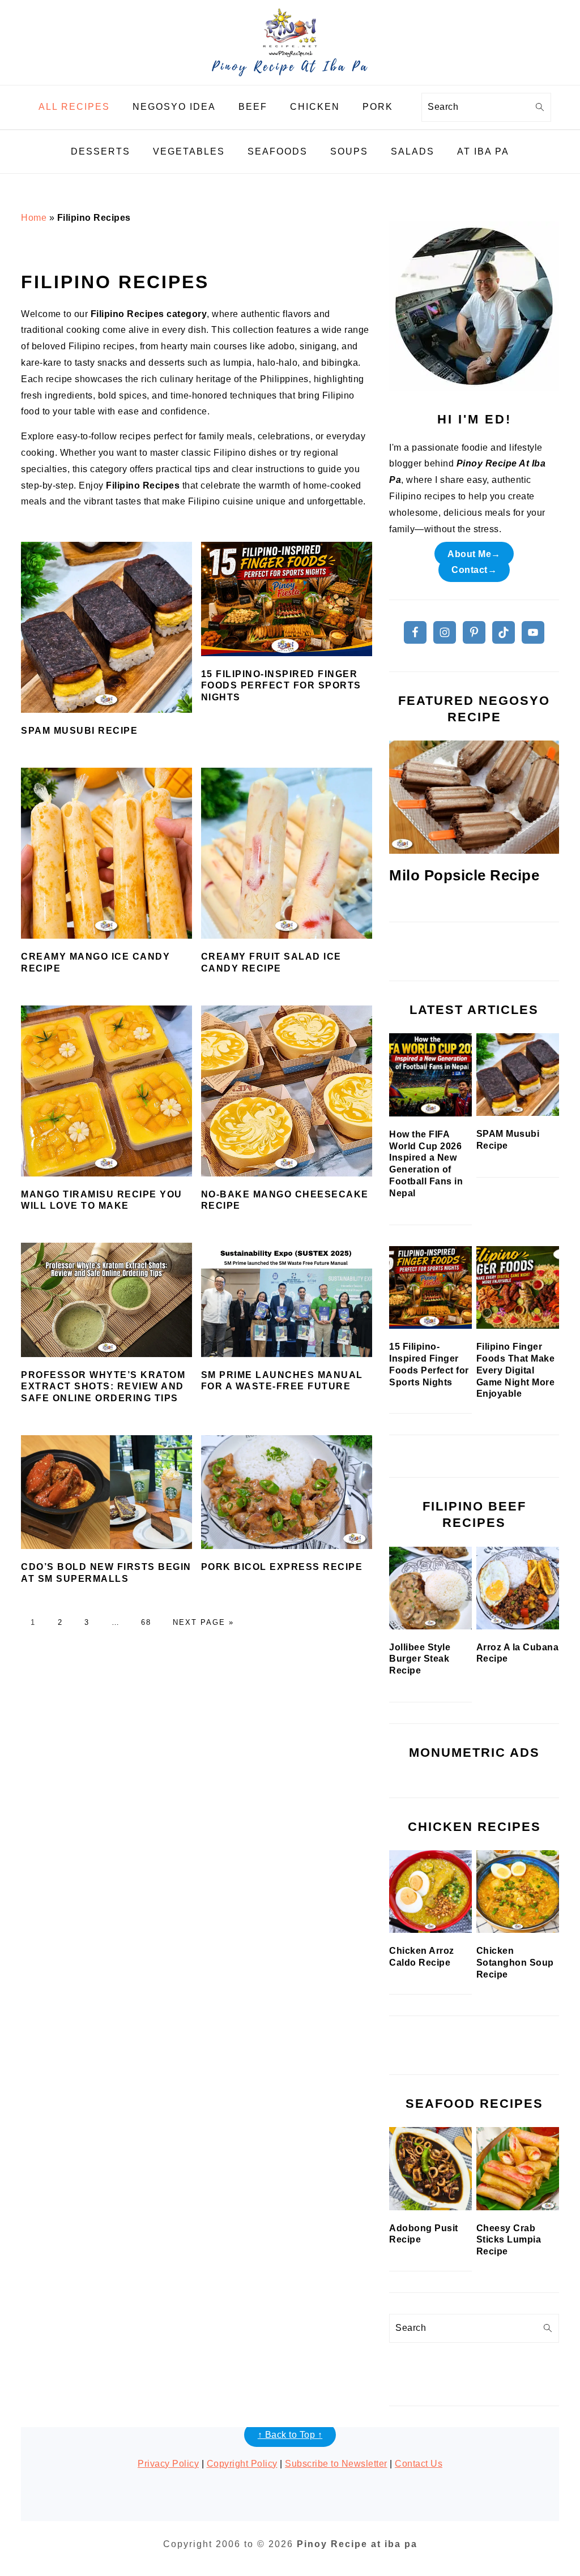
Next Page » (203, 1622)
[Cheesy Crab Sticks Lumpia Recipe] (518, 2168)
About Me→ (474, 553)
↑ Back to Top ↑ (290, 2435)
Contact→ (474, 570)
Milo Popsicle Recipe (464, 875)
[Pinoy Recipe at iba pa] (290, 76)
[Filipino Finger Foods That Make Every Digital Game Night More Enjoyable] (518, 1288)
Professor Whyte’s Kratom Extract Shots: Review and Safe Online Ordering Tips (103, 1387)
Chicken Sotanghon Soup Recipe (515, 1963)
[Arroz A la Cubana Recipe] (518, 1588)
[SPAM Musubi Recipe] (518, 1075)
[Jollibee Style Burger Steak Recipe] (430, 1588)
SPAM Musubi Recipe (79, 731)
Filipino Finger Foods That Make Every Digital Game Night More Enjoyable (516, 1370)
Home (34, 218)
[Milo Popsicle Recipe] (474, 797)
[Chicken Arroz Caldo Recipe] (430, 1892)
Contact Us (419, 2464)
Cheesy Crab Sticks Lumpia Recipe (509, 2240)
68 (146, 1622)
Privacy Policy (168, 2464)
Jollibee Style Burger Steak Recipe (420, 1659)
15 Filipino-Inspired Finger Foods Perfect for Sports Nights (281, 686)
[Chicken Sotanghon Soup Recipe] (518, 1892)
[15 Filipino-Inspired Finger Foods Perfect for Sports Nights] (430, 1288)
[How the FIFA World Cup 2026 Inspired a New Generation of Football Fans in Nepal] (430, 1075)
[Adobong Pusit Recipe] (430, 2168)
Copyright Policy (242, 2464)
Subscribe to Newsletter (336, 2464)
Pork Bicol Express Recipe (282, 1567)
